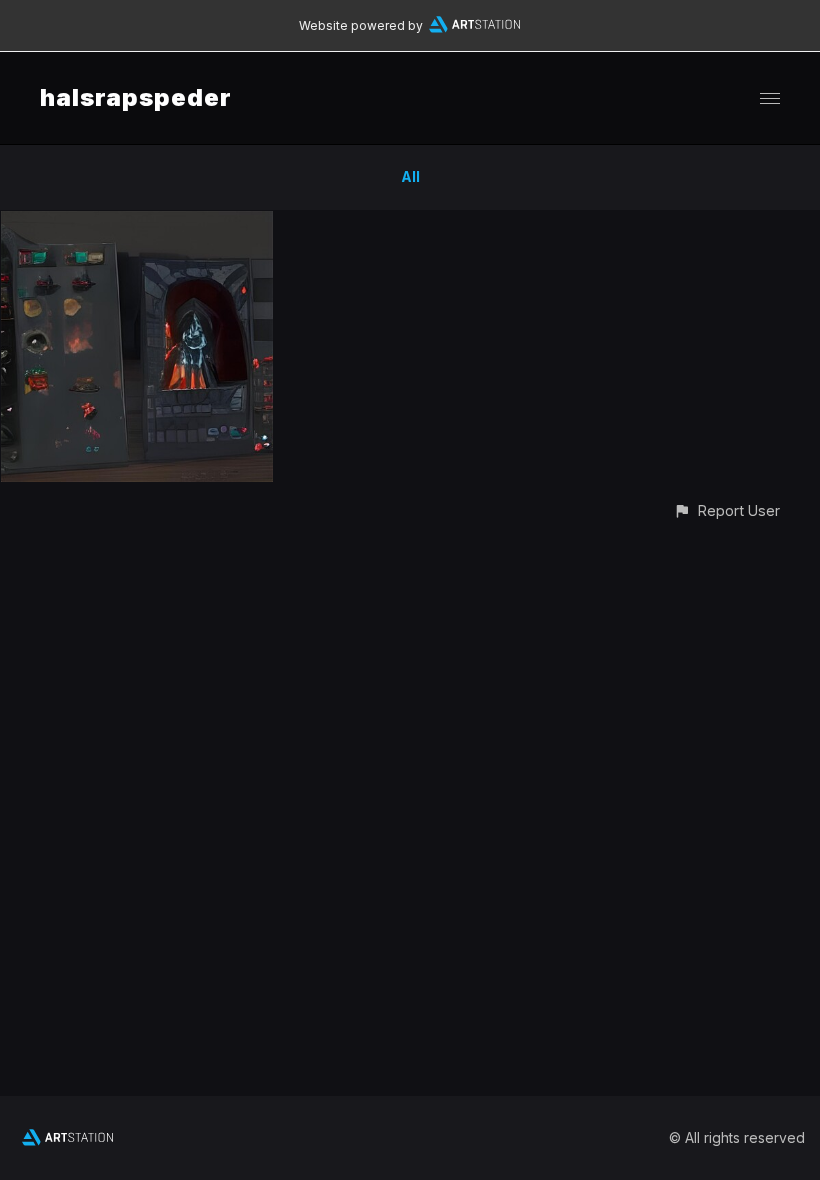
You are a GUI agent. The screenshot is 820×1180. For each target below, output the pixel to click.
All (410, 176)
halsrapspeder (136, 97)
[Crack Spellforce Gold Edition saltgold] (137, 222)
